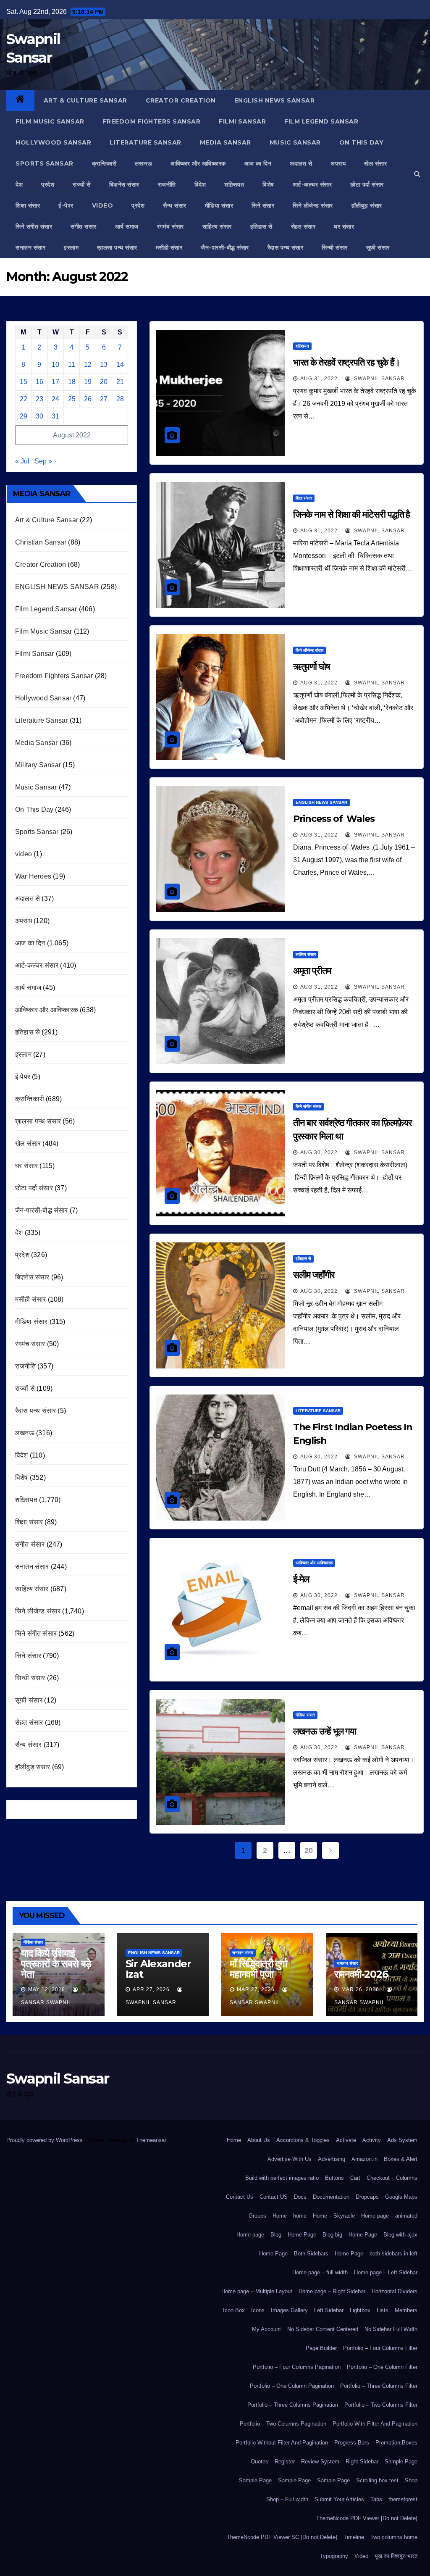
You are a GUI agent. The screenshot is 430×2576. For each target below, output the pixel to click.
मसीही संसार (169, 247)
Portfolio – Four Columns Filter (380, 2348)
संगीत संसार (84, 226)
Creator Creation (181, 100)
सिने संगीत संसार (34, 226)
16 (39, 382)
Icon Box (234, 2310)
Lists (383, 2310)
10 (55, 364)
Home (234, 2140)
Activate (346, 2140)
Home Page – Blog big (315, 2235)
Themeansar (151, 2140)
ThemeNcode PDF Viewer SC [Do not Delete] (282, 2537)
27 (104, 399)
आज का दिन (258, 163)
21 (120, 382)
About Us (259, 2140)
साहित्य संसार (217, 226)
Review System (320, 2462)
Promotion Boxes (396, 2443)
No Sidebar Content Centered (323, 2329)
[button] (417, 174)
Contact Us (240, 2197)
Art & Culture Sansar (85, 100)
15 (24, 382)
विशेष (268, 184)
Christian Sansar (41, 542)
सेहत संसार (303, 226)
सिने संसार (263, 205)
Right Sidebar (362, 2462)
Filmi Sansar (242, 121)
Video (361, 2556)
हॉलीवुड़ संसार (367, 205)
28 (120, 399)
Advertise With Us (290, 2159)
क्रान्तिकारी (104, 163)
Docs (300, 2197)
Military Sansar (38, 765)
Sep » (43, 461)
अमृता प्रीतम (312, 971)
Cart (355, 2178)
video (103, 205)
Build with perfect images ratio (282, 2178)
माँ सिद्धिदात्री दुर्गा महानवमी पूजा (258, 1969)
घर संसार (344, 226)
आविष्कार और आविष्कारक (198, 163)
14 (120, 364)
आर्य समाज (127, 226)
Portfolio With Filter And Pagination (375, 2424)
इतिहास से (261, 226)
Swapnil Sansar (379, 379)
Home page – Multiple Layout (257, 2291)
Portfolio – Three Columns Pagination (293, 2405)
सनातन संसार (30, 247)
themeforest (403, 2499)
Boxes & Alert (401, 2159)
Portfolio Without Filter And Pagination (282, 2443)
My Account (266, 2329)
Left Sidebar (329, 2310)
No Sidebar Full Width (391, 2329)
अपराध (338, 163)
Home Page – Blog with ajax (383, 2235)
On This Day (362, 142)
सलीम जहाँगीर (315, 1275)
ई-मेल (301, 1579)
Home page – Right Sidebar (332, 2291)
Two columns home (394, 2537)
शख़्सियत (234, 184)
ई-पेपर (66, 205)
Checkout (378, 2178)
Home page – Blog (259, 2235)
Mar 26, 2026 (360, 1989)
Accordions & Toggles (303, 2140)
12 (88, 364)
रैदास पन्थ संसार (286, 247)
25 (72, 399)
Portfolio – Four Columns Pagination (297, 2367)
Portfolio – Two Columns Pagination (283, 2424)
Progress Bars (352, 2443)
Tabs (376, 2499)
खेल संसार (375, 163)
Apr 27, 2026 (151, 1989)
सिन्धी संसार (335, 247)
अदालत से (301, 163)
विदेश (200, 184)
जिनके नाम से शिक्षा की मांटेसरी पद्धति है (352, 514)
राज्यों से (82, 184)
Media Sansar (225, 142)
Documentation (331, 2197)
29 (24, 416)
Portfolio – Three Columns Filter (379, 2386)
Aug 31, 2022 (319, 379)
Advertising (332, 2159)
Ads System (402, 2140)
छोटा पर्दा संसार (367, 184)
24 (55, 399)
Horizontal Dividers (395, 2291)
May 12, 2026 (47, 1989)
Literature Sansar (146, 142)
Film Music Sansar (50, 121)
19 (88, 382)
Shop (411, 2480)
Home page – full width (320, 2272)
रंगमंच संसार (170, 226)
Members (406, 2310)
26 (88, 399)
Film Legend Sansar (321, 121)
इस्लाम (71, 247)
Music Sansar (295, 142)
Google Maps (401, 2197)
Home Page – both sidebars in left (376, 2254)
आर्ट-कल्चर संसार (312, 184)
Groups (257, 2216)
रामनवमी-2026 (361, 1974)
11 (72, 364)
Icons (258, 2310)
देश (19, 184)
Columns (407, 2178)
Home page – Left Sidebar (386, 2272)
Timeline (354, 2537)
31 (55, 416)
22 (24, 399)
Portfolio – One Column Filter (382, 2367)
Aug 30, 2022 (319, 1152)
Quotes (260, 2462)
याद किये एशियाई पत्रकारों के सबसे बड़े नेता (56, 1964)
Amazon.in (364, 2159)
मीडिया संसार (219, 205)
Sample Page (401, 2462)
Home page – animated (389, 2216)
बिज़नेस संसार (124, 184)
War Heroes (33, 876)
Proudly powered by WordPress (45, 2140)
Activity (372, 2140)
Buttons (334, 2178)
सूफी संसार (378, 247)
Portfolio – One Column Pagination (292, 2386)
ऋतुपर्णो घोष (312, 667)
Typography (334, 2556)
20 (104, 382)
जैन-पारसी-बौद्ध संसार (225, 247)
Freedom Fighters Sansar (152, 121)
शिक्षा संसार (28, 205)
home (300, 2216)
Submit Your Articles (339, 2499)
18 (72, 382)
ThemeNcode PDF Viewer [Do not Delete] (367, 2518)
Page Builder (321, 2348)
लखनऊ (143, 163)
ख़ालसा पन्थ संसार (117, 247)
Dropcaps (367, 2197)
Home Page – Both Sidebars (294, 2254)
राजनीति (167, 184)
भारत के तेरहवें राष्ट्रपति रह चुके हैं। (347, 362)
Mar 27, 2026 (256, 1989)
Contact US (274, 2197)
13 (104, 364)
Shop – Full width (287, 2499)
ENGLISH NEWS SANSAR (275, 100)
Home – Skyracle (334, 2216)
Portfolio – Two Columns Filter (381, 2405)
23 (39, 399)
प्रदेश (48, 184)
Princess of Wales (334, 819)
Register (285, 2462)
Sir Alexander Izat (158, 1969)
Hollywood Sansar (53, 142)
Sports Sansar (45, 163)
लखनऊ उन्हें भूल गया (325, 1731)
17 (55, 382)
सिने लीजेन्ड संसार (313, 205)
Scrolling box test (377, 2480)
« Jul (22, 461)
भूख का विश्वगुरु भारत (396, 2556)
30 (39, 416)
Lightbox (360, 2310)
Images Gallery (289, 2310)
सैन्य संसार (175, 205)
